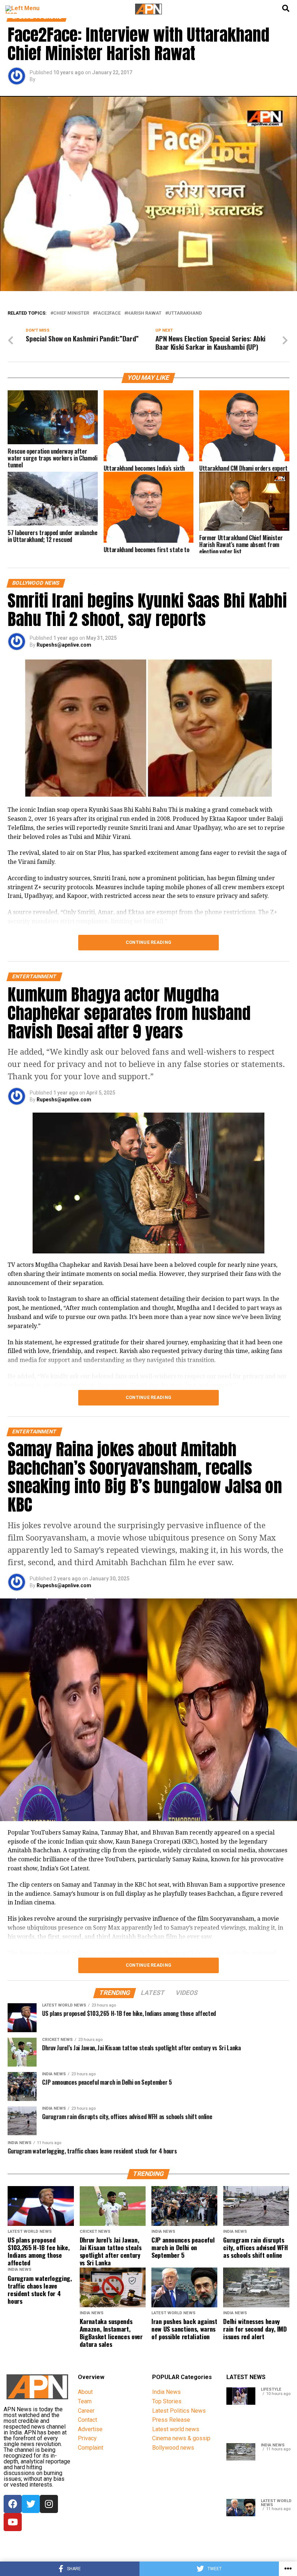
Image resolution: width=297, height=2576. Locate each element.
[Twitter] (31, 2504)
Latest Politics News (179, 2411)
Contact (87, 2420)
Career (86, 2411)
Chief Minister (71, 313)
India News (166, 2392)
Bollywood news (173, 2448)
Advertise (90, 2429)
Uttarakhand (185, 313)
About (85, 2392)
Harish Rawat (144, 313)
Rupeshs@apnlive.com (64, 645)
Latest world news (176, 2429)
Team (85, 2401)
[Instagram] (49, 2504)
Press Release (171, 2420)
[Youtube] (13, 2522)
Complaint (91, 2448)
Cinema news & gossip (181, 2438)
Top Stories (167, 2401)
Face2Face (108, 313)
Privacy (87, 2438)
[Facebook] (13, 2504)
